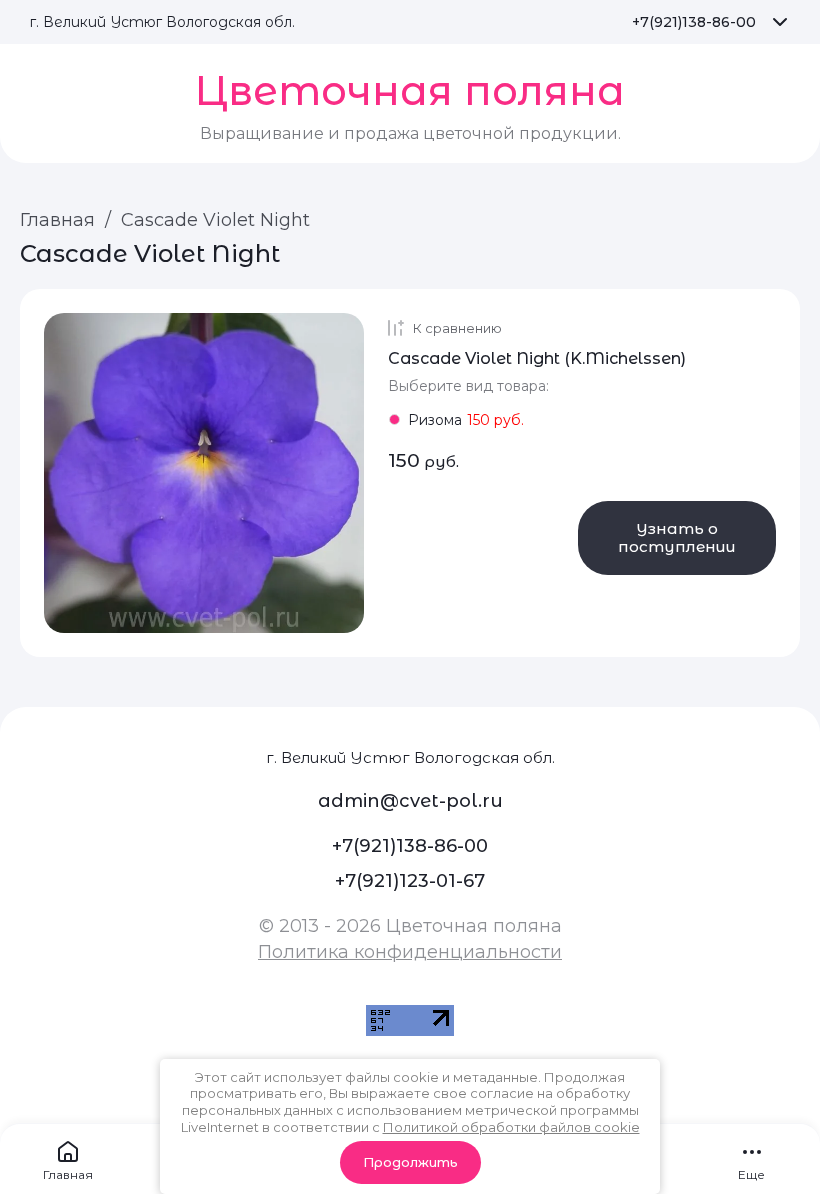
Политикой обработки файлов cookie (511, 1127)
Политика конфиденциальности (410, 952)
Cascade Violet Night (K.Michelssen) (537, 358)
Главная (57, 220)
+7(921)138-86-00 (694, 22)
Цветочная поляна (410, 90)
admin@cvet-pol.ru (410, 801)
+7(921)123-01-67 (410, 881)
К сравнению (457, 328)
